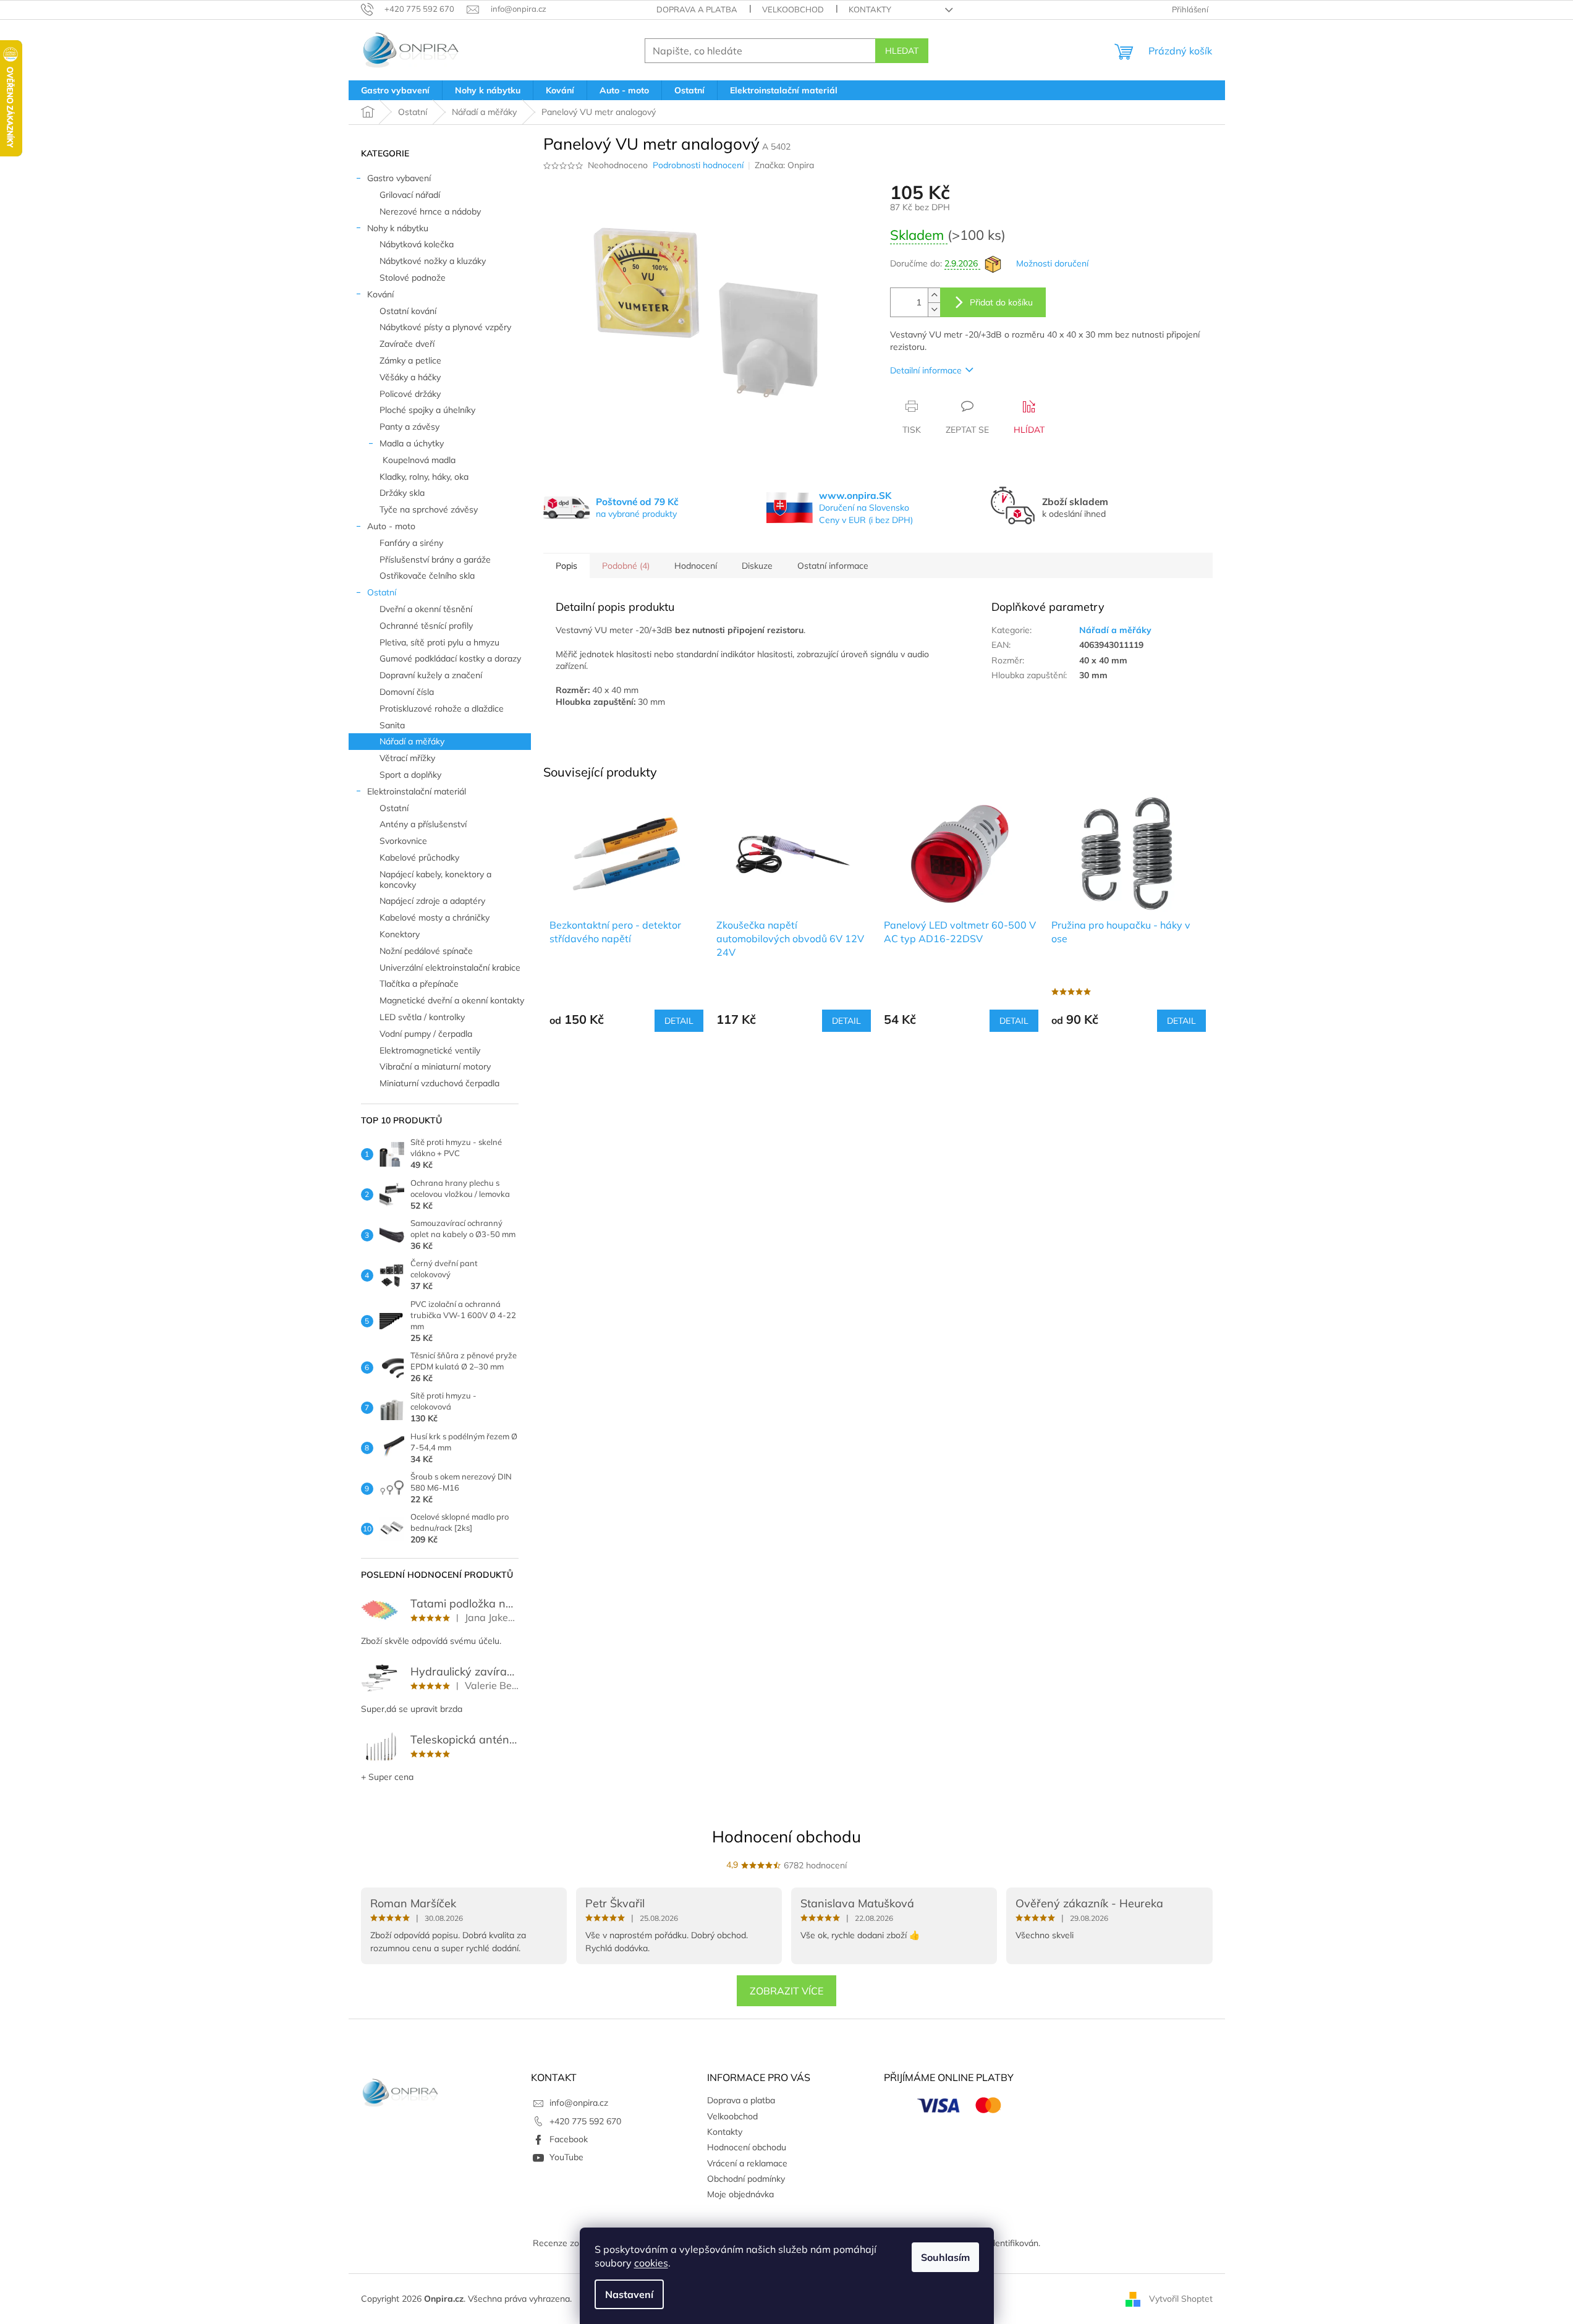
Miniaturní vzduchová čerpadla (439, 1083)
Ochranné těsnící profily (426, 626)
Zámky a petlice (410, 360)
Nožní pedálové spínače (426, 951)
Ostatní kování (408, 311)
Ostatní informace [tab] (833, 566)
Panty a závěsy (409, 427)
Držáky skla (402, 493)
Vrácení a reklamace (747, 2163)
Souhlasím (945, 2257)
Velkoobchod (793, 9)
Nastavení (629, 2294)
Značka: (784, 165)
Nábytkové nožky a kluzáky (433, 261)
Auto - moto (391, 526)
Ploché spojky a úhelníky (427, 410)
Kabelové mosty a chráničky (435, 917)
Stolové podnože (413, 278)
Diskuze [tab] (757, 566)
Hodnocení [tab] (696, 566)
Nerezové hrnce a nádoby (430, 211)
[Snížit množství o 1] (934, 309)
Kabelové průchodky (419, 858)
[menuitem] (395, 90)
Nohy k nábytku (398, 228)
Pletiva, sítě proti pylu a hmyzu (439, 642)
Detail (679, 1021)
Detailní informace (926, 370)
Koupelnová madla (419, 460)
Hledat (902, 51)
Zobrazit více (786, 1991)
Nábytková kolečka (417, 244)
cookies (651, 2263)
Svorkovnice (403, 841)
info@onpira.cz (579, 2103)
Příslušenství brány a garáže (435, 560)
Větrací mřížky (407, 758)
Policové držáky (410, 394)
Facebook (569, 2139)
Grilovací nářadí (410, 195)
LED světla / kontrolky (422, 1017)
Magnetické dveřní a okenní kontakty (452, 1000)
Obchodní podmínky (746, 2179)
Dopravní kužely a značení (431, 675)
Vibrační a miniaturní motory (435, 1066)
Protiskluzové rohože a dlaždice (442, 709)
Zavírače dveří (407, 344)
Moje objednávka (740, 2194)
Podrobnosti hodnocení (698, 165)
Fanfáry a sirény (411, 543)
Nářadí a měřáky (412, 741)
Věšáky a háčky (410, 377)
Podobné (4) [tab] (626, 566)
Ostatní (382, 592)
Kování (380, 294)
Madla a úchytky (412, 443)
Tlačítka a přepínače (419, 984)
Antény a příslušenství (423, 824)
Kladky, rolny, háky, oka (424, 477)
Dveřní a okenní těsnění (426, 609)
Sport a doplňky (410, 775)
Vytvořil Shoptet (1181, 2298)
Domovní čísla (407, 692)
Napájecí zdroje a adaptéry (432, 901)
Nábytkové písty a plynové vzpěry (445, 327)
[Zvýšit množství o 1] (934, 295)
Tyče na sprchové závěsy (429, 509)
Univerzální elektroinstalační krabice (450, 968)
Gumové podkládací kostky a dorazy (450, 658)
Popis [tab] (566, 566)
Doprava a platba (697, 9)
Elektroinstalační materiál (417, 791)
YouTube (566, 2157)
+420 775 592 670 (585, 2121)
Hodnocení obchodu (786, 1837)
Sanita (392, 725)
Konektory (400, 934)
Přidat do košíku (1001, 302)
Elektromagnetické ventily (430, 1050)
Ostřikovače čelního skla (427, 576)
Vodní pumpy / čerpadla (426, 1034)
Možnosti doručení (1052, 263)
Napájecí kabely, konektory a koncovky (435, 879)
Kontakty (870, 9)
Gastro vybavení (399, 178)
